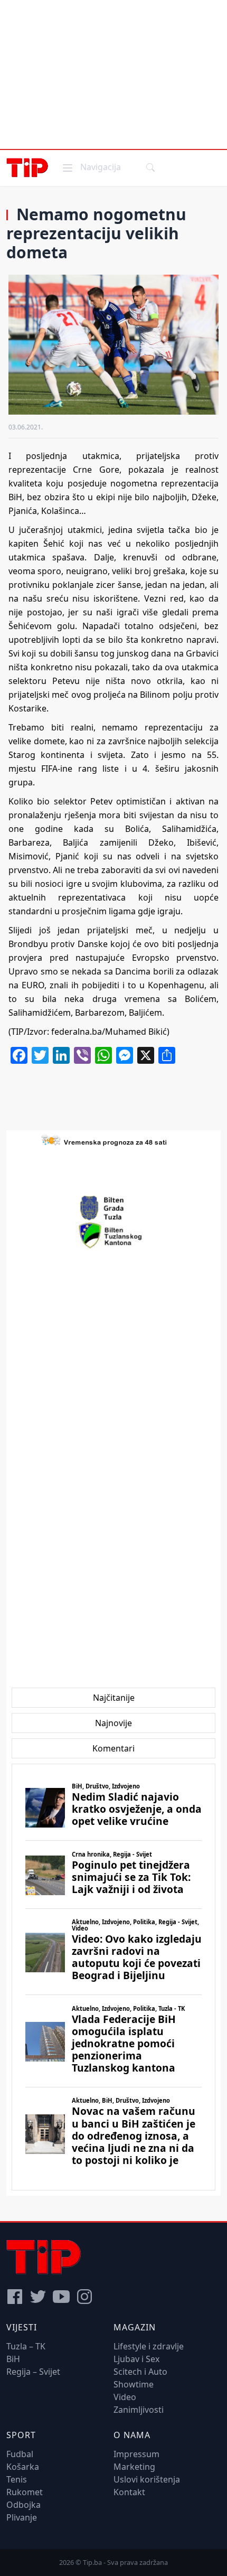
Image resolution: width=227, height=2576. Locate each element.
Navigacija (91, 167)
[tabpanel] (113, 1977)
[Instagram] (84, 2297)
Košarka (23, 2467)
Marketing (134, 2467)
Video (125, 2397)
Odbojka (23, 2505)
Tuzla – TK (26, 2346)
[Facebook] (15, 2297)
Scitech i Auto (140, 2372)
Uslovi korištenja (147, 2479)
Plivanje (22, 2517)
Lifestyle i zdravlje (149, 2346)
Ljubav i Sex (136, 2359)
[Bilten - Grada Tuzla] (113, 1208)
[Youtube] (61, 2297)
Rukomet (25, 2492)
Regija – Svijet (33, 2372)
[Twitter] (38, 2297)
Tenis (17, 2479)
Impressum (136, 2454)
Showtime (134, 2384)
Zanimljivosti (139, 2410)
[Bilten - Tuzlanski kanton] (114, 1235)
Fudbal (20, 2454)
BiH (13, 2359)
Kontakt (129, 2492)
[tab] (114, 1698)
